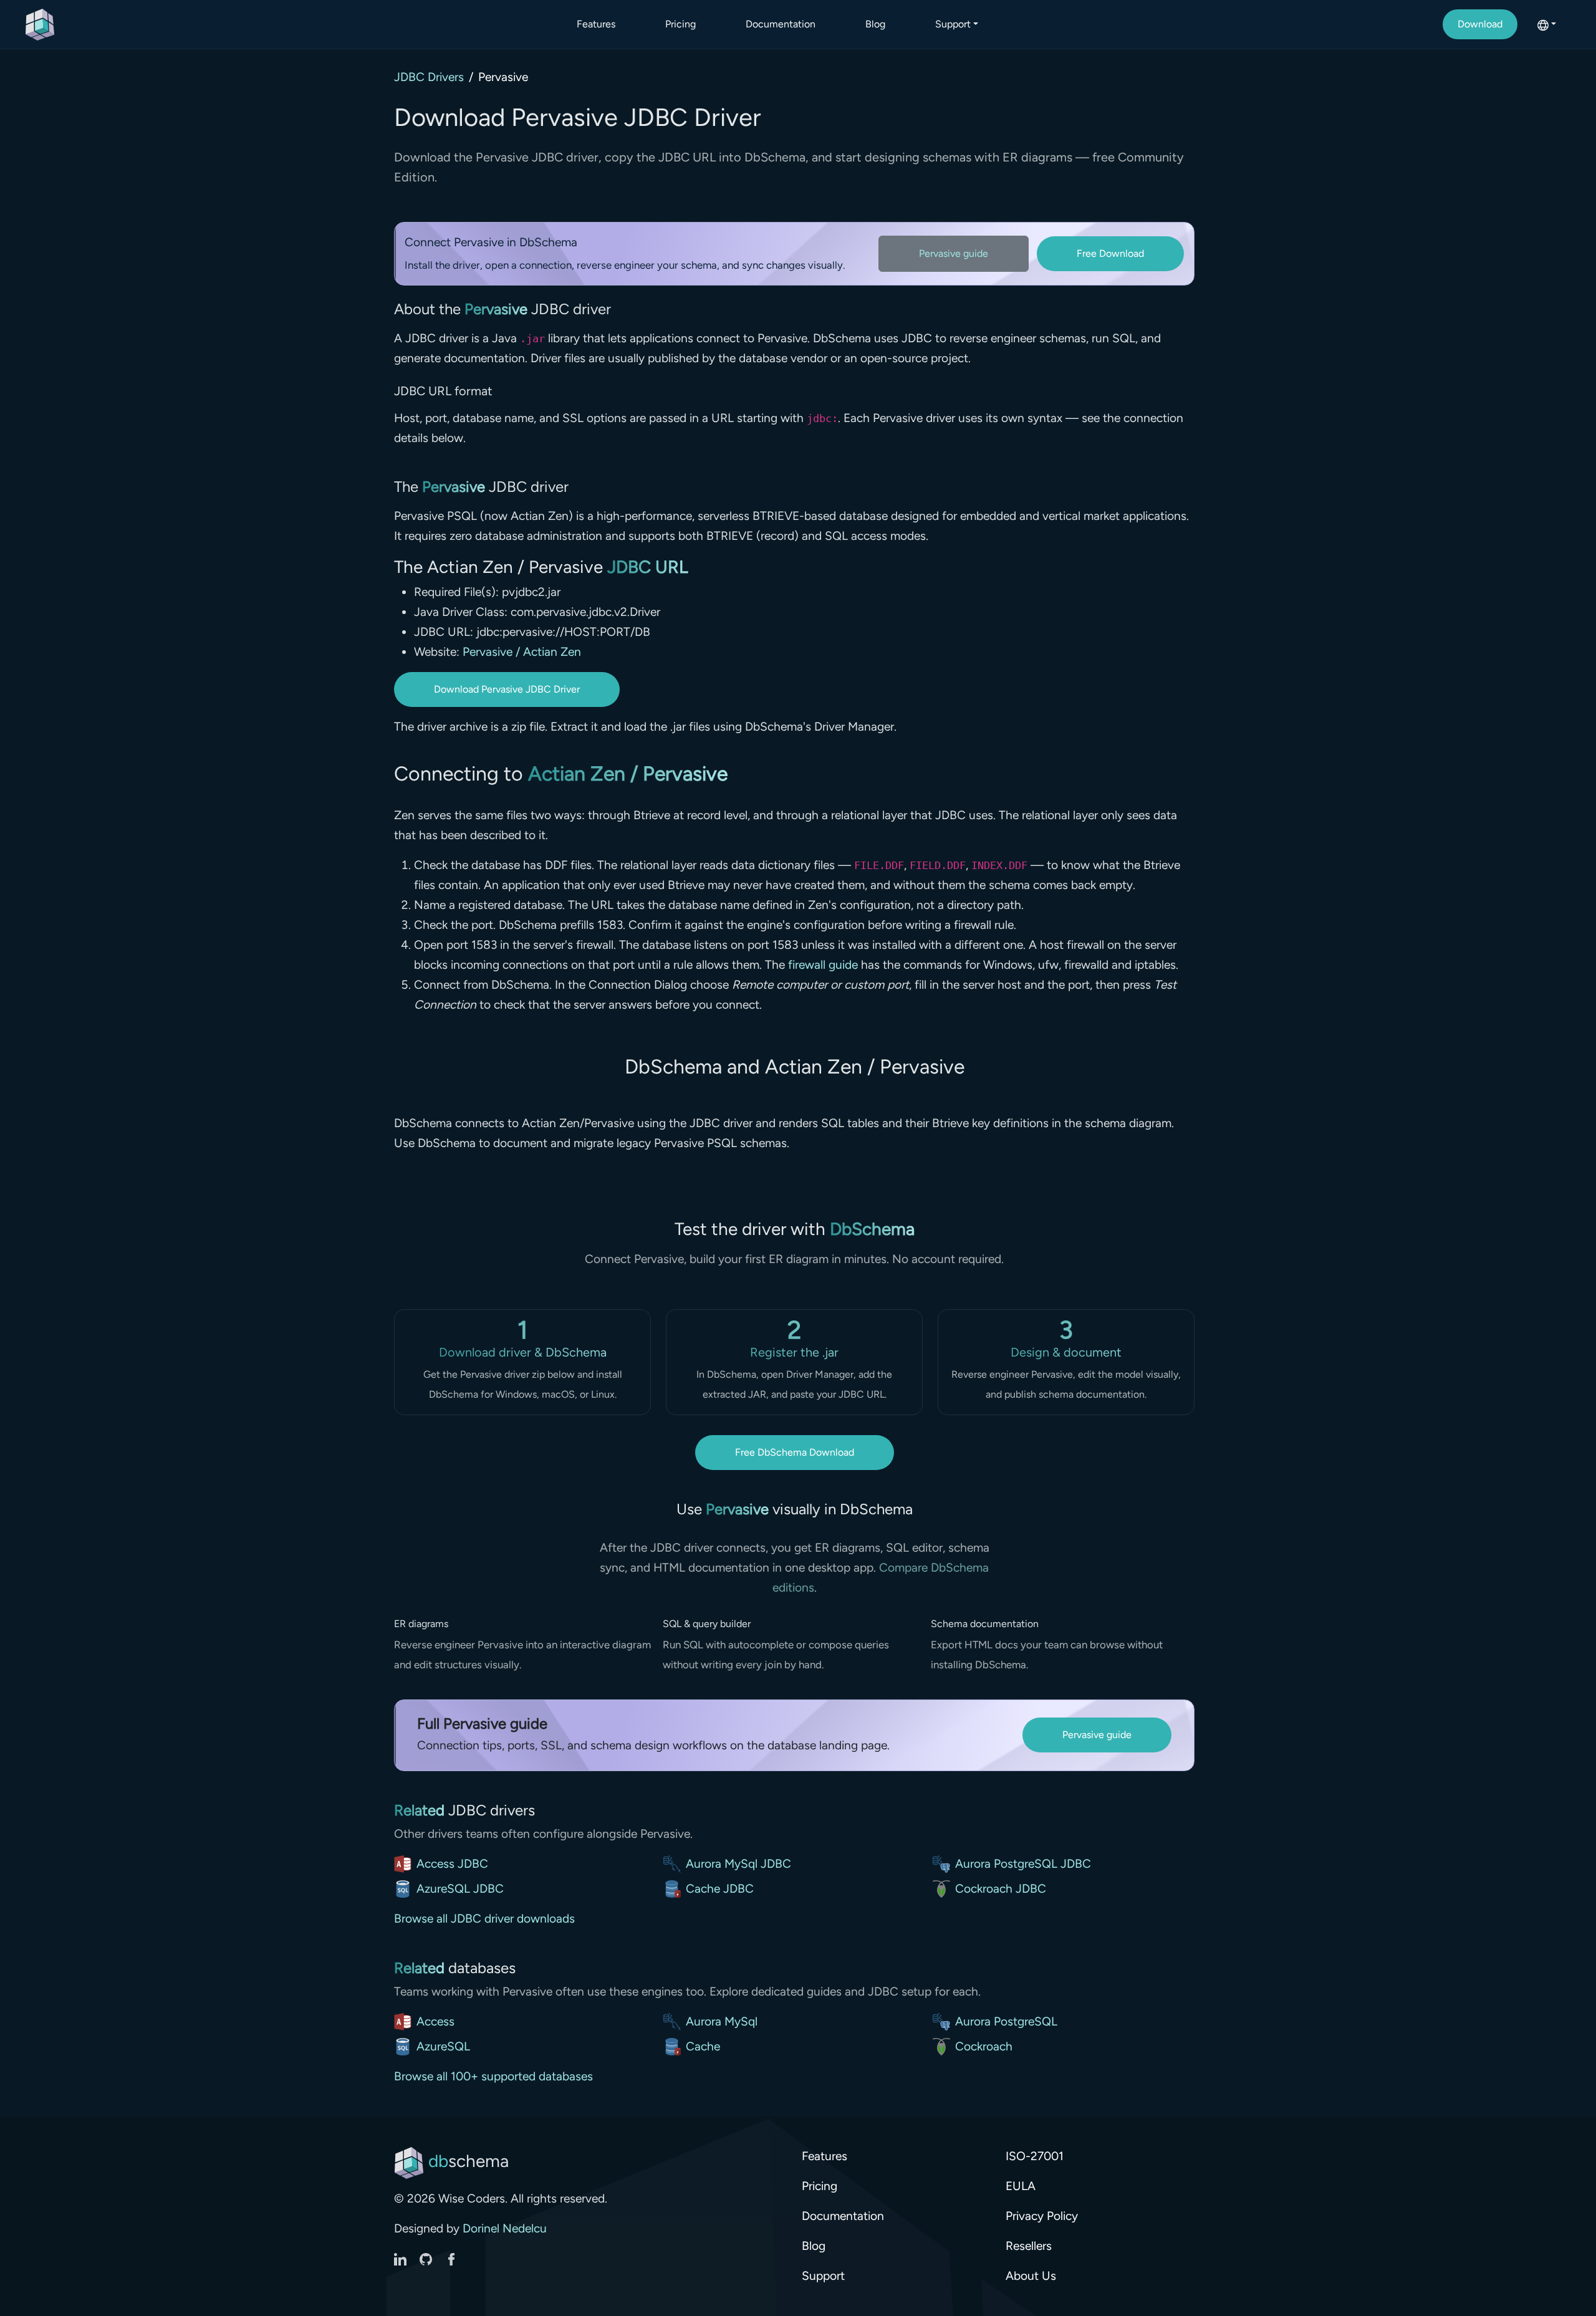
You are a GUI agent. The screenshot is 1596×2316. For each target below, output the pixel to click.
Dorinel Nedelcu (505, 2228)
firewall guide (823, 965)
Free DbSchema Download (795, 1452)
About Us (1031, 2276)
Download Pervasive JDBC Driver (507, 689)
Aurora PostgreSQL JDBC (1023, 1864)
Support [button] (953, 24)
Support (823, 2276)
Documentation (781, 24)
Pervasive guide (954, 253)
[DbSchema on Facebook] (451, 2258)
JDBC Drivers (429, 77)
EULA (1021, 2186)
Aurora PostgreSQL (1006, 2021)
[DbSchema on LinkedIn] (402, 2258)
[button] (1547, 24)
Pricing (680, 24)
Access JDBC (452, 1864)
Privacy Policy (1042, 2216)
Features (596, 24)
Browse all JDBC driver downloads (484, 1919)
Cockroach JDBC (1001, 1889)
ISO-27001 (1035, 2156)
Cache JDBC (720, 1889)
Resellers (1029, 2246)
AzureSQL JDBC (460, 1889)
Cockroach (984, 2046)
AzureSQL (443, 2046)
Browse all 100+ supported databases (493, 2076)
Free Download (1110, 253)
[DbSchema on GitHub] (427, 2258)
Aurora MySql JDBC (738, 1864)
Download (1480, 24)
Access (435, 2021)
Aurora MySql (722, 2021)
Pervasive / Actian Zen (522, 652)
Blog (875, 24)
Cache (703, 2046)
